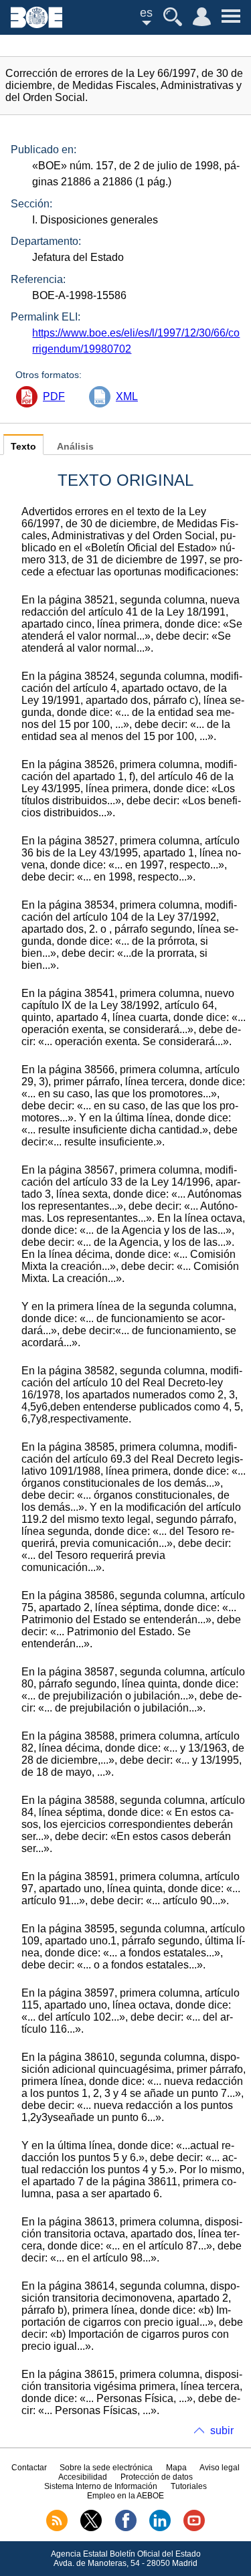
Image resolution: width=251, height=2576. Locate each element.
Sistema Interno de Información (101, 2486)
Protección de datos (157, 2477)
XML (127, 396)
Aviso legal (220, 2468)
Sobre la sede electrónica (106, 2468)
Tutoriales (189, 2486)
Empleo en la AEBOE (125, 2496)
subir (222, 2430)
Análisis (75, 447)
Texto (23, 447)
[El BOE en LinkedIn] (160, 2528)
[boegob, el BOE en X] (91, 2528)
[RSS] (57, 2528)
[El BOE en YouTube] (194, 2528)
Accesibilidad (83, 2477)
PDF (54, 396)
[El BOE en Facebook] (126, 2528)
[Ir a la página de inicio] (36, 24)
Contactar (29, 2468)
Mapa (176, 2468)
